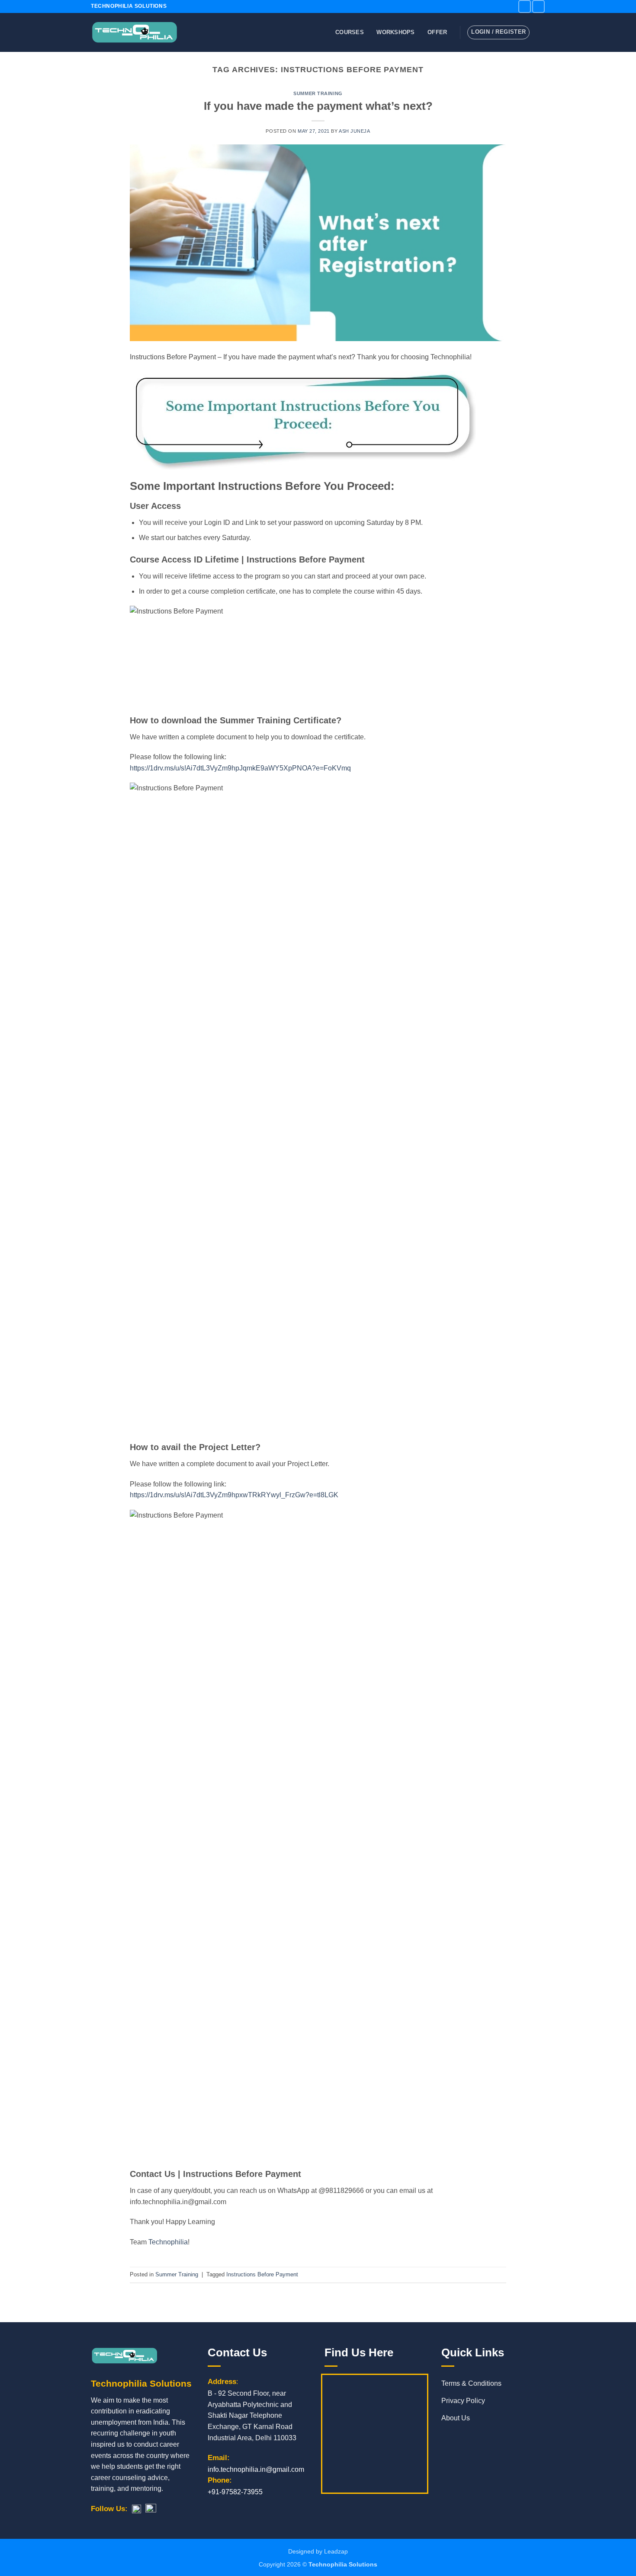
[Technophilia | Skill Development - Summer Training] (134, 33)
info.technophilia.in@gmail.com (256, 2469)
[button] (541, 32)
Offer (437, 32)
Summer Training (318, 93)
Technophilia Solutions (343, 2564)
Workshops (395, 32)
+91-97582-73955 (235, 2492)
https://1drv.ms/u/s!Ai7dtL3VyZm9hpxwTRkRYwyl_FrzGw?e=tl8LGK (234, 1495)
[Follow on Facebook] (525, 6)
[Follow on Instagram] (538, 6)
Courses (350, 32)
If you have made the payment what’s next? (318, 106)
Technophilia (168, 2242)
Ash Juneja (355, 131)
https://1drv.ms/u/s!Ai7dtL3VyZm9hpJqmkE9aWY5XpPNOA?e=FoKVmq (240, 768)
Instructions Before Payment (262, 2274)
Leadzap (336, 2551)
